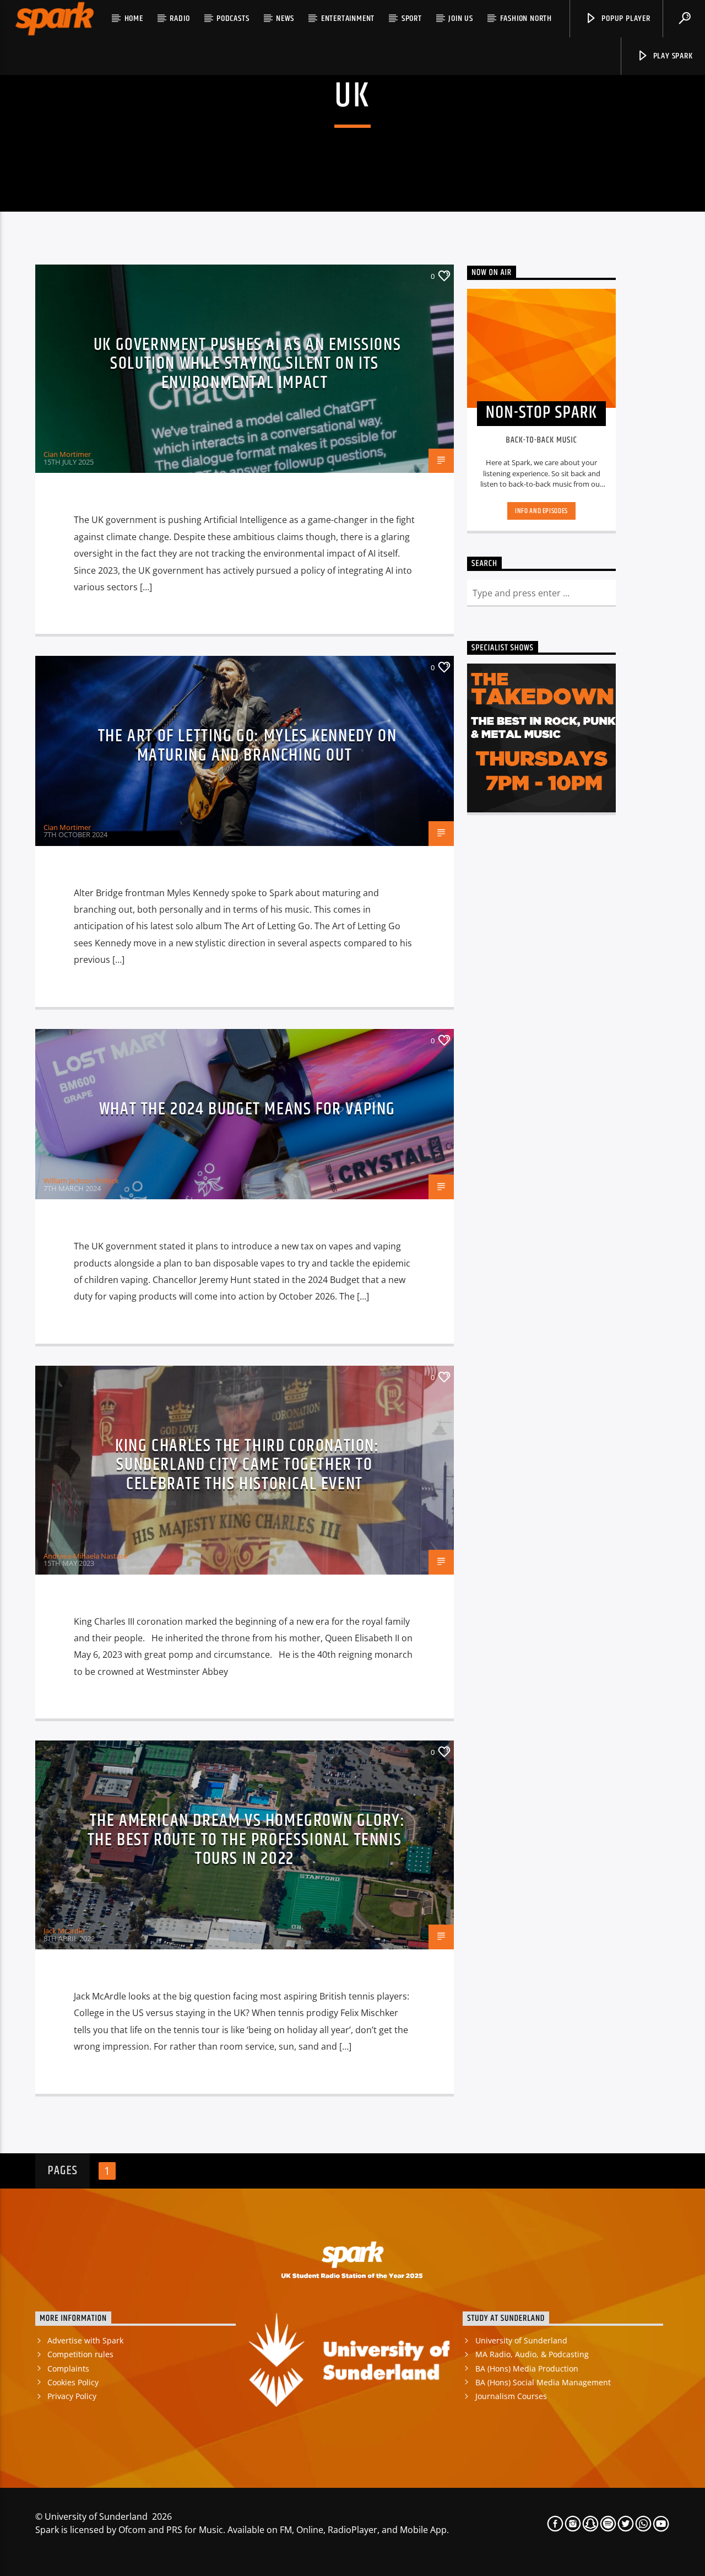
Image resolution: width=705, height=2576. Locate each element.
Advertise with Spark (85, 2340)
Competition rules (80, 2354)
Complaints (68, 2368)
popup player (625, 18)
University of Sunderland (521, 2340)
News (285, 18)
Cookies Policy (73, 2382)
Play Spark (672, 56)
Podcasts (233, 18)
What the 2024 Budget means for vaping (247, 1109)
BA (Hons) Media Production (527, 2368)
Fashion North (526, 18)
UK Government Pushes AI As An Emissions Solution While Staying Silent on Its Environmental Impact (247, 364)
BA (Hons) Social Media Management (543, 2382)
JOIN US (461, 18)
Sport (412, 18)
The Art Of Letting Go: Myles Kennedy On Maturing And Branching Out (247, 746)
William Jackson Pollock (81, 1181)
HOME (134, 18)
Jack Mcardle (64, 1931)
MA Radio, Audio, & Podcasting (532, 2354)
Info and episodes (541, 511)
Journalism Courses (511, 2396)
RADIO (180, 18)
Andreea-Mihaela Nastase (85, 1556)
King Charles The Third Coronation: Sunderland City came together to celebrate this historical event (247, 1465)
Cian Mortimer (67, 454)
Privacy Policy (72, 2396)
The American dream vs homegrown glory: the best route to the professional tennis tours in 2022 (246, 1840)
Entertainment (348, 18)
